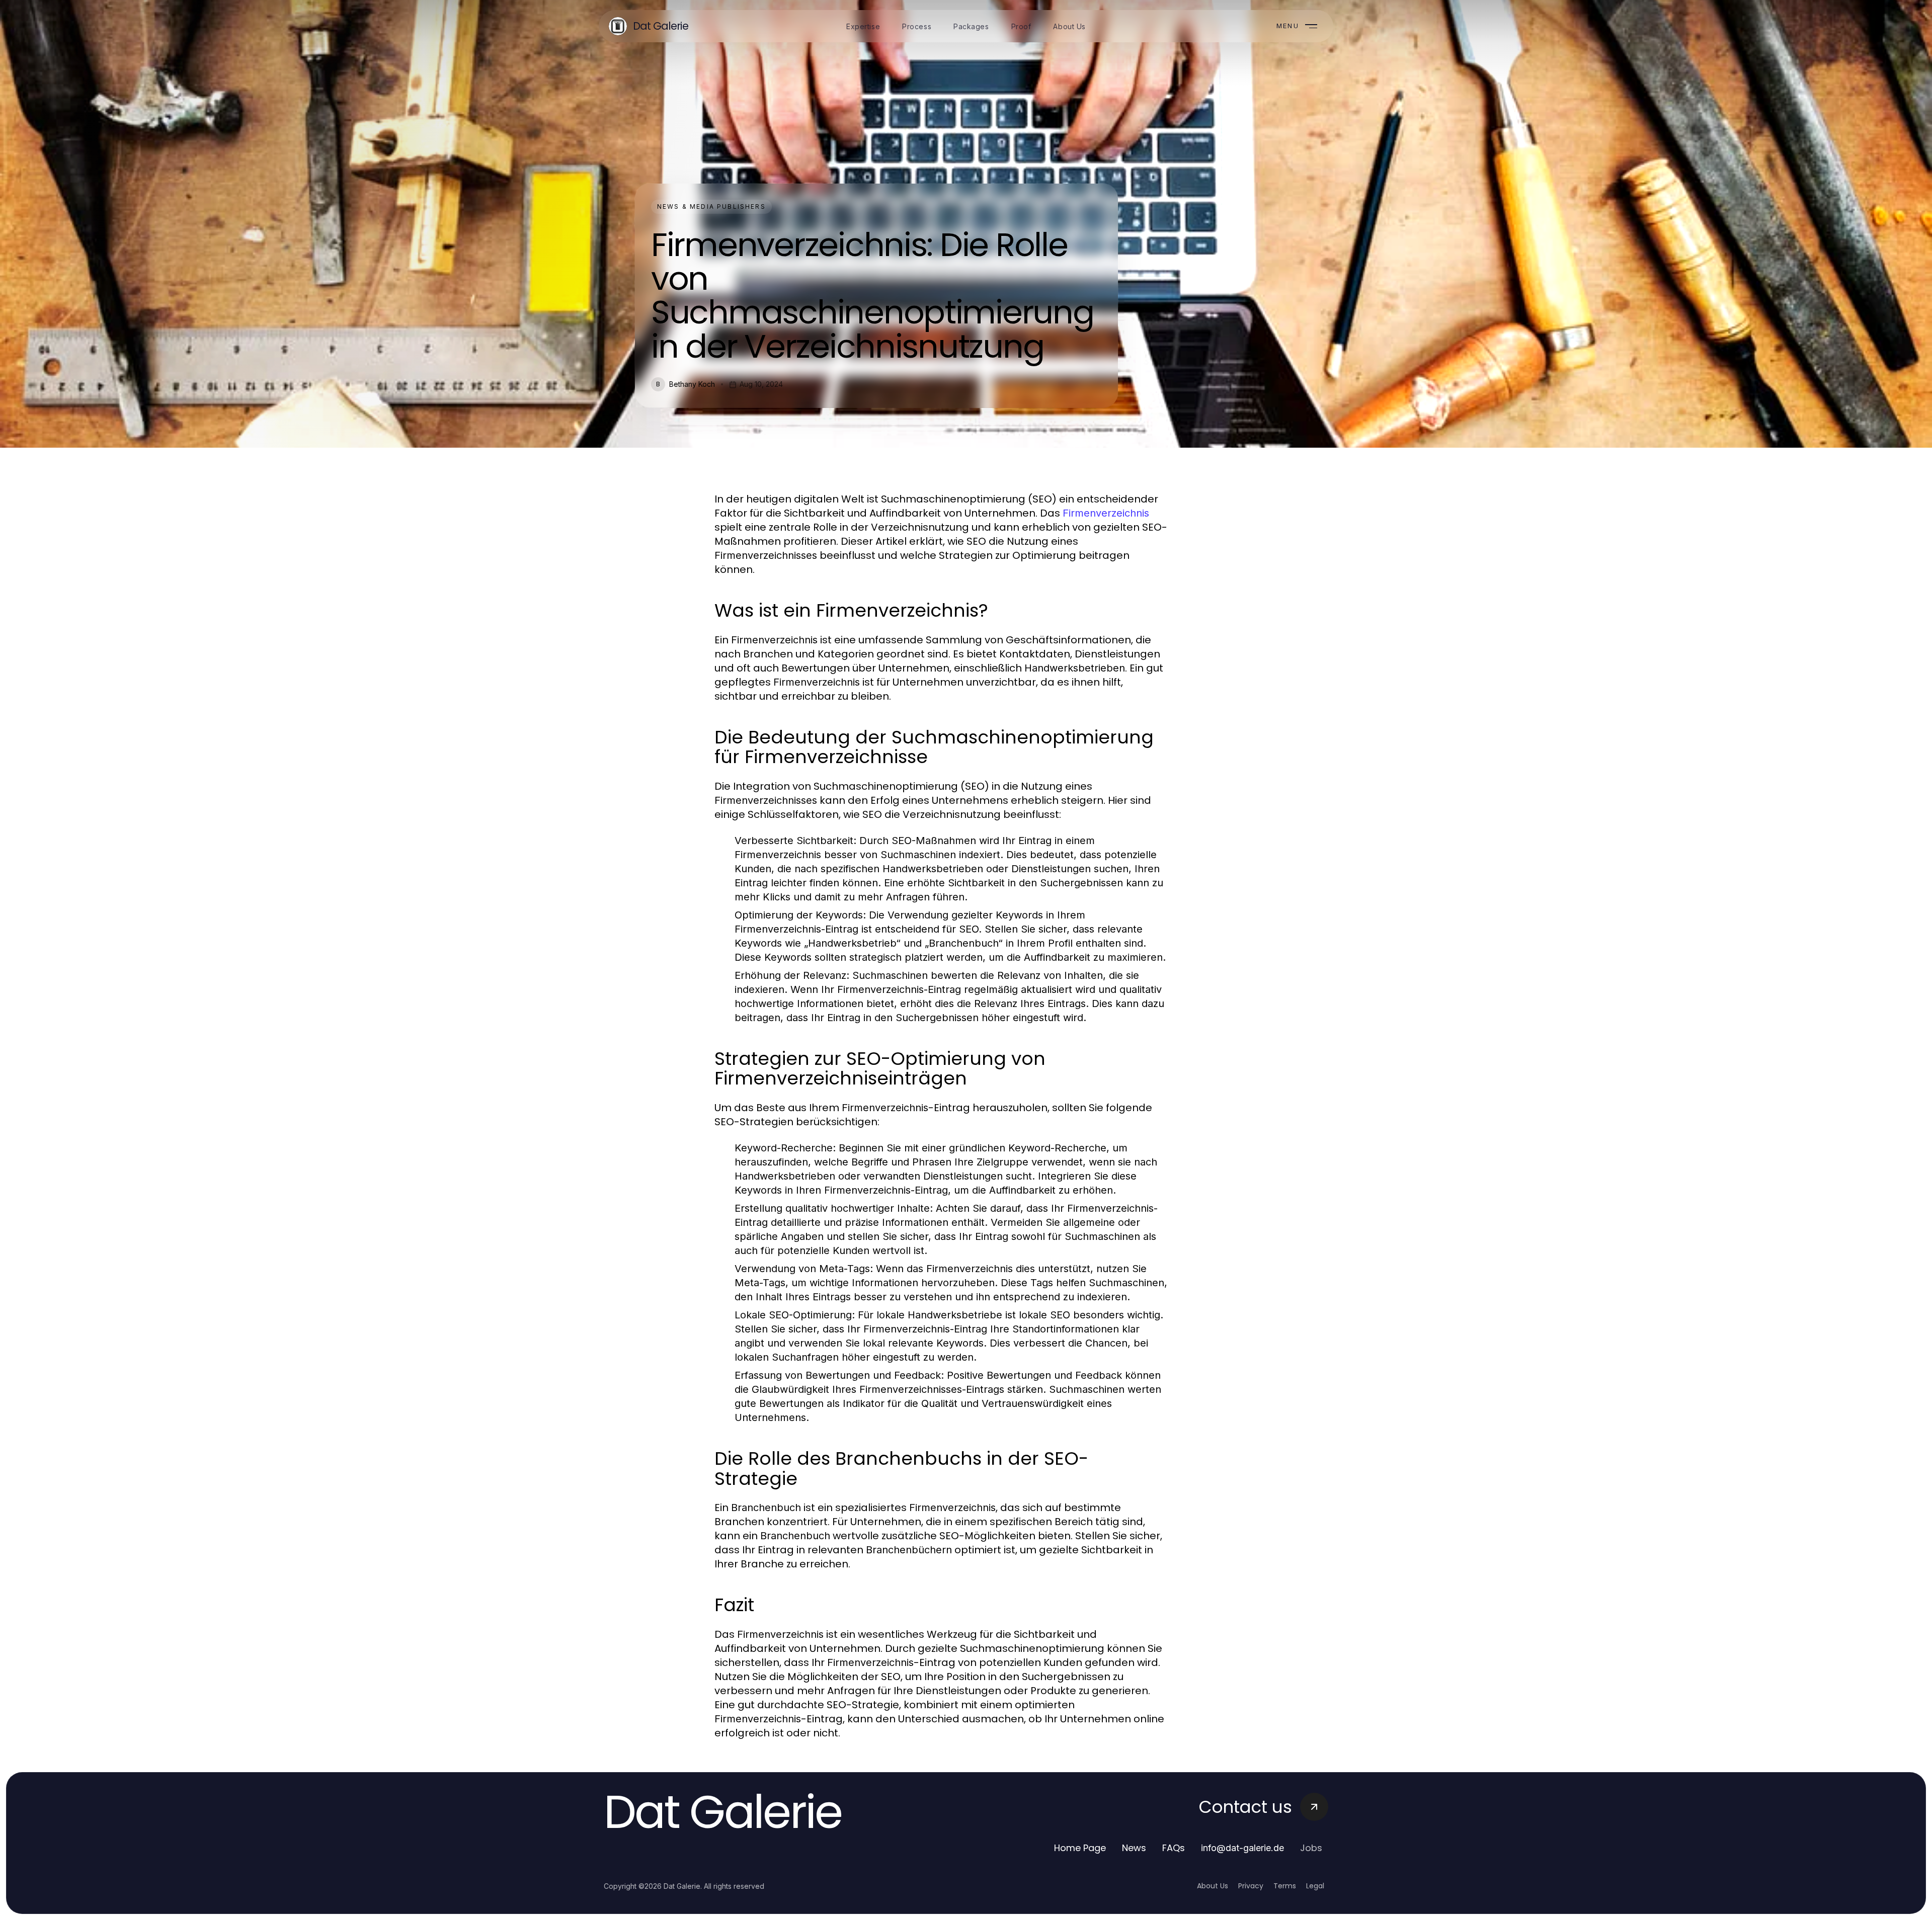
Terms (1285, 1886)
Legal (1315, 1886)
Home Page (1080, 1848)
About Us (1213, 1886)
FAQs (1174, 1848)
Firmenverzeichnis (1106, 513)
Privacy (1251, 1886)
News (1134, 1848)
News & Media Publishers (711, 206)
